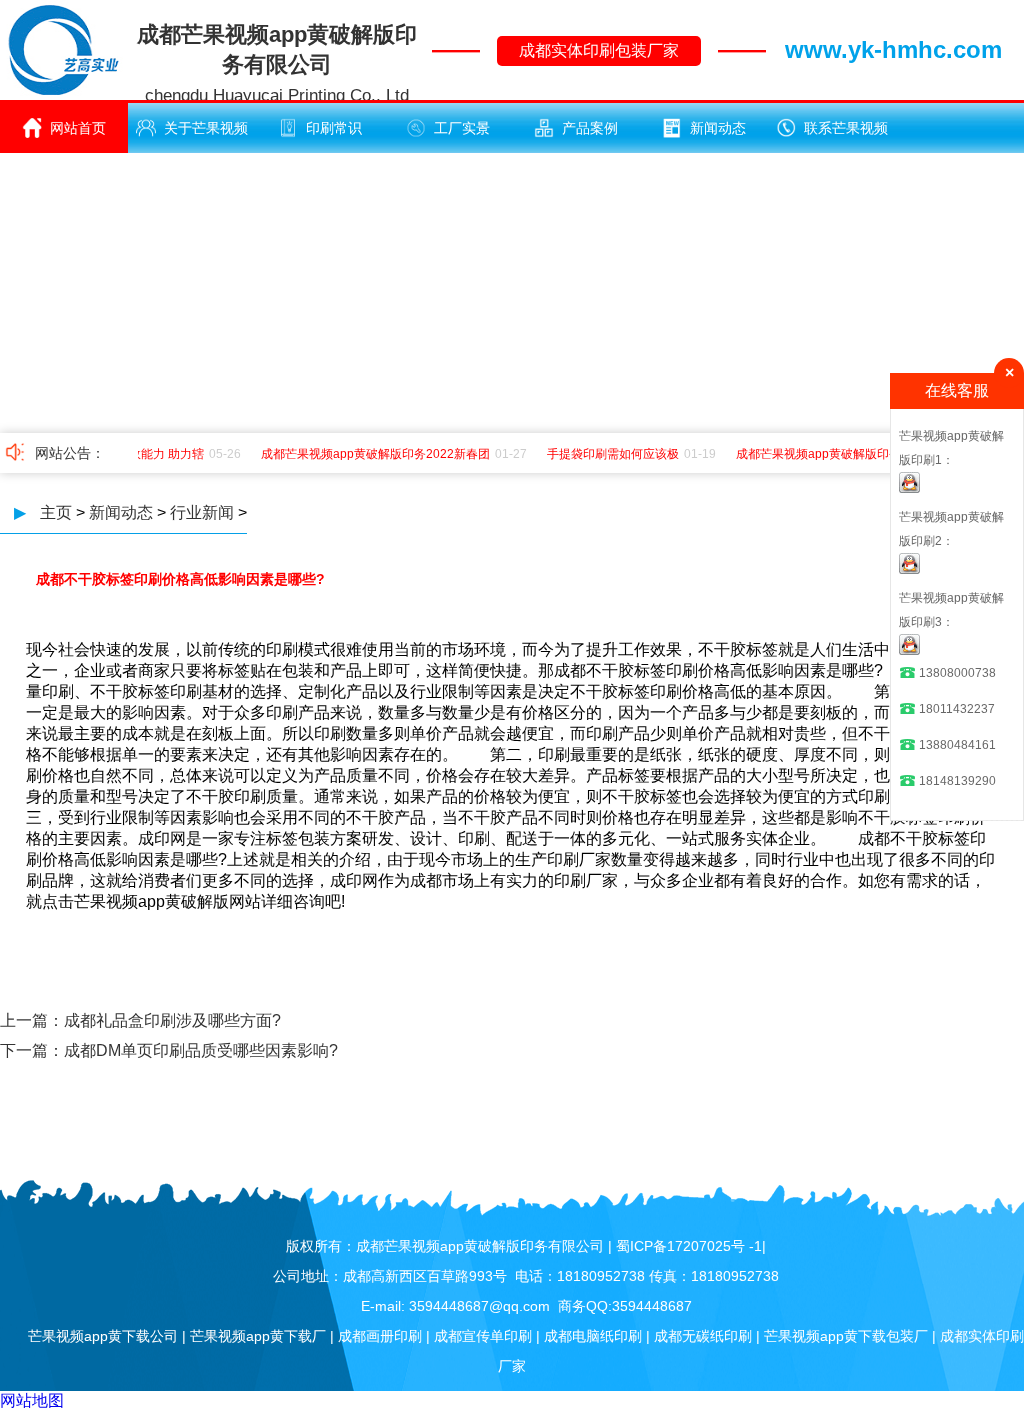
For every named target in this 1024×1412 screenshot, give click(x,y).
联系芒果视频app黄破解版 (840, 136)
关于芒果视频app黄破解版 (200, 136)
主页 (56, 512)
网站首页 (78, 128)
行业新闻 (202, 512)
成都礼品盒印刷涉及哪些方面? (172, 1020)
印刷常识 (334, 128)
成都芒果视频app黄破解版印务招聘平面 (834, 454)
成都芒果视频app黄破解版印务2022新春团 (367, 454)
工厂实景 (462, 128)
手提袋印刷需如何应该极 (605, 454)
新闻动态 (718, 128)
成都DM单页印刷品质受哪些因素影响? (201, 1050)
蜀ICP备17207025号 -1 (689, 1246)
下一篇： (32, 1050)
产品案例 (590, 128)
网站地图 (32, 1400)
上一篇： (32, 1020)
